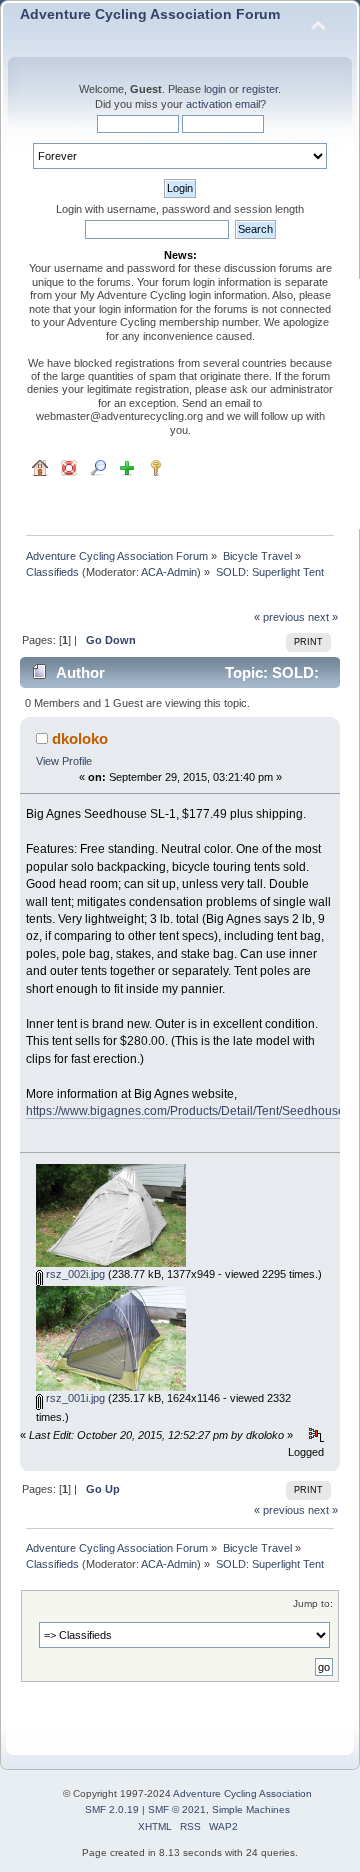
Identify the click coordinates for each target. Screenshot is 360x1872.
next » (323, 617)
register (260, 89)
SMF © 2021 (177, 1809)
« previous (279, 617)
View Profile (64, 761)
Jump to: (313, 1603)
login (215, 89)
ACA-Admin (169, 572)
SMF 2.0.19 (112, 1809)
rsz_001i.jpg (74, 1398)
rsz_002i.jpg (74, 1274)
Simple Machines (251, 1809)
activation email (223, 104)
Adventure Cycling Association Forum (150, 14)
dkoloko (80, 738)
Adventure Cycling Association (242, 1793)
